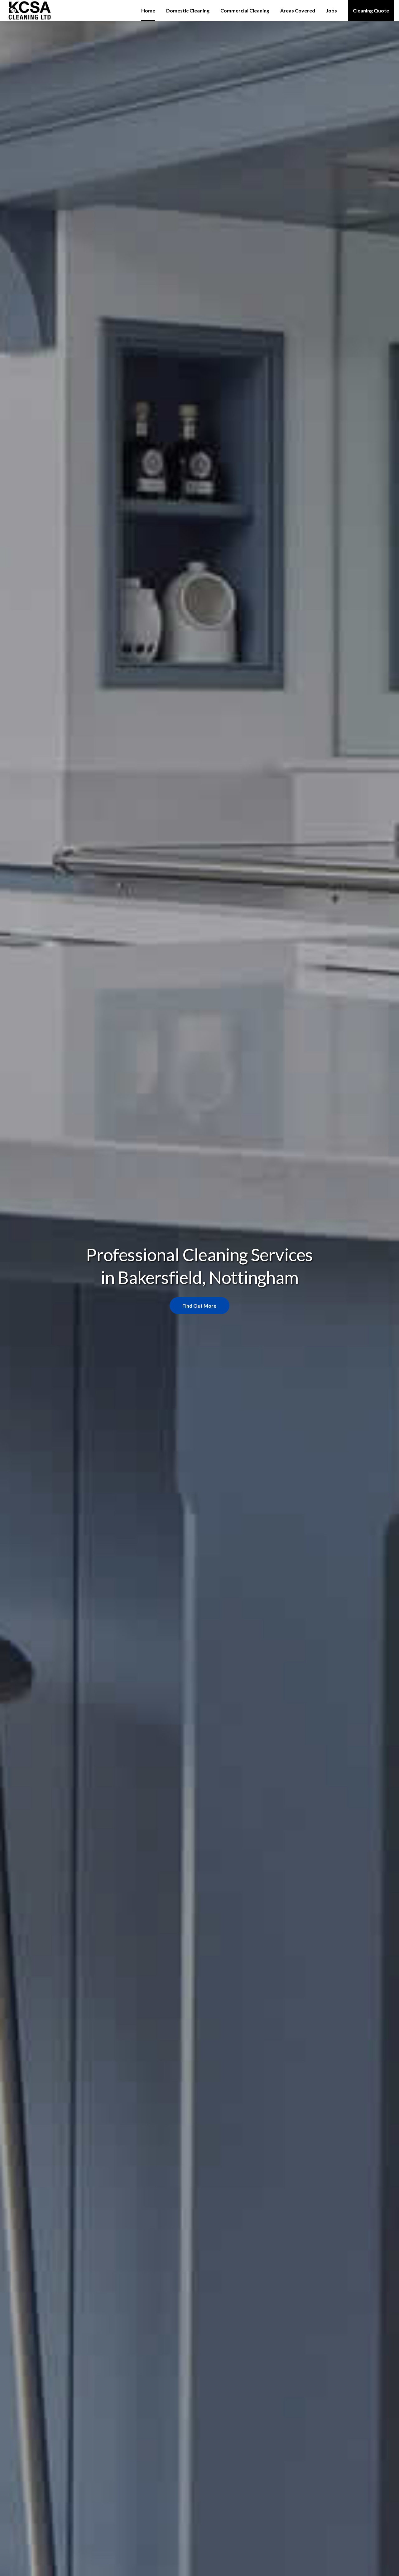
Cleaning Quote (371, 10)
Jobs (332, 10)
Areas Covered (298, 10)
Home (148, 10)
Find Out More (199, 1306)
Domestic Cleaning (188, 10)
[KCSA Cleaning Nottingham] (38, 11)
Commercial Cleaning (245, 10)
